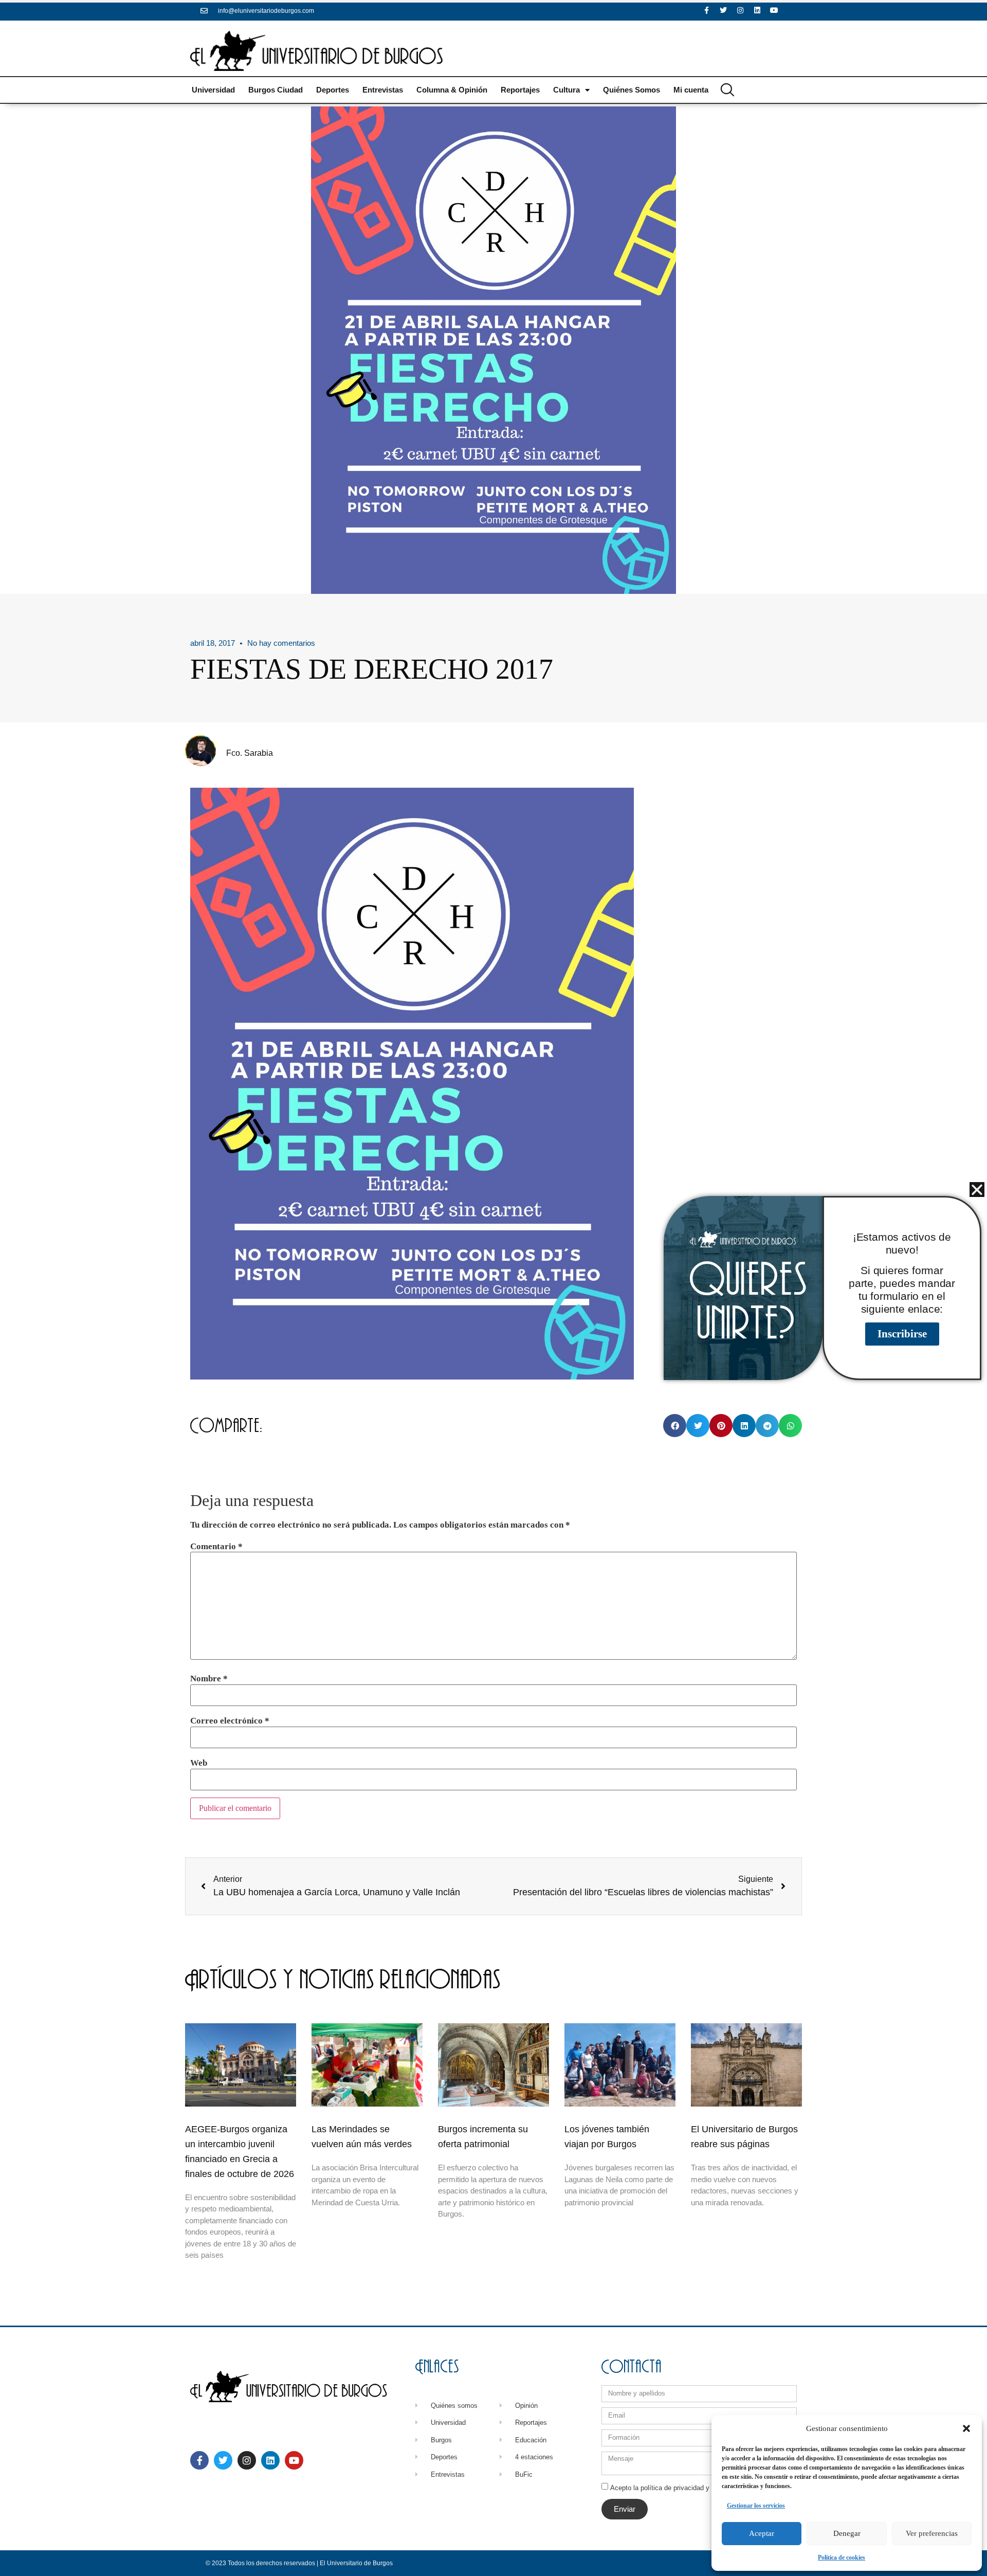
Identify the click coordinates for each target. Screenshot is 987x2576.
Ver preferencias (932, 2533)
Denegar (847, 2533)
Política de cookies (842, 2557)
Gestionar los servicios (756, 2506)
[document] (493, 1288)
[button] (966, 2428)
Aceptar (762, 2533)
